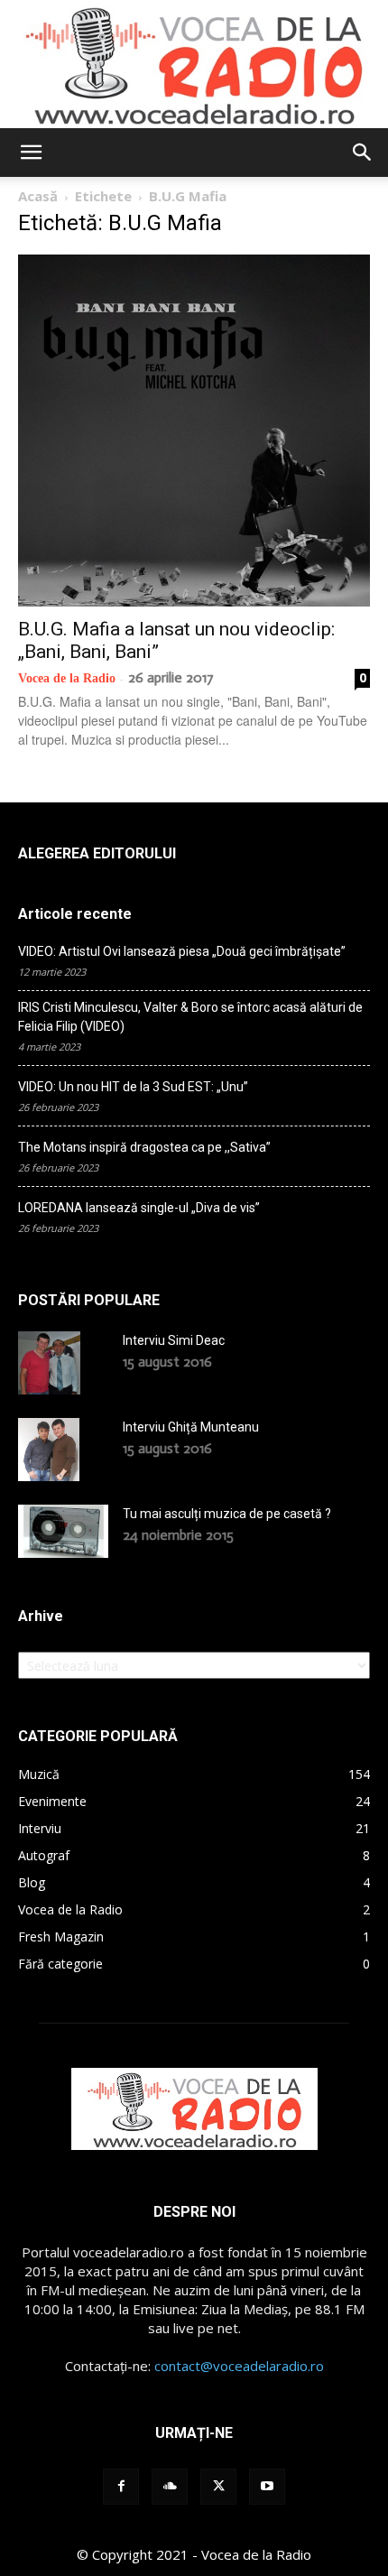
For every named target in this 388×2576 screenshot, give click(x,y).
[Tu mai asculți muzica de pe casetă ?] (63, 1531)
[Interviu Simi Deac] (49, 1363)
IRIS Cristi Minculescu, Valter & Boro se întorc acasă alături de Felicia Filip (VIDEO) (190, 1017)
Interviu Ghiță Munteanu (191, 1427)
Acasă (38, 196)
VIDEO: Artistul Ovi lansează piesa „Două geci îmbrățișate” (182, 951)
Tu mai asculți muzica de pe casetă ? (227, 1514)
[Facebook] (121, 2487)
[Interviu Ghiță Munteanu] (49, 1450)
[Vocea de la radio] (194, 64)
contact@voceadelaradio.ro (239, 2366)
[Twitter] (218, 2487)
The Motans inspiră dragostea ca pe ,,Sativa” (144, 1147)
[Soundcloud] (170, 2487)
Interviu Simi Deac (174, 1340)
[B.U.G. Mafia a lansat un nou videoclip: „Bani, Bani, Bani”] (194, 431)
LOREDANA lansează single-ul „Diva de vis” (139, 1208)
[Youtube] (267, 2487)
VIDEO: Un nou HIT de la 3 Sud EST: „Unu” (133, 1087)
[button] (31, 153)
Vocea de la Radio (67, 678)
